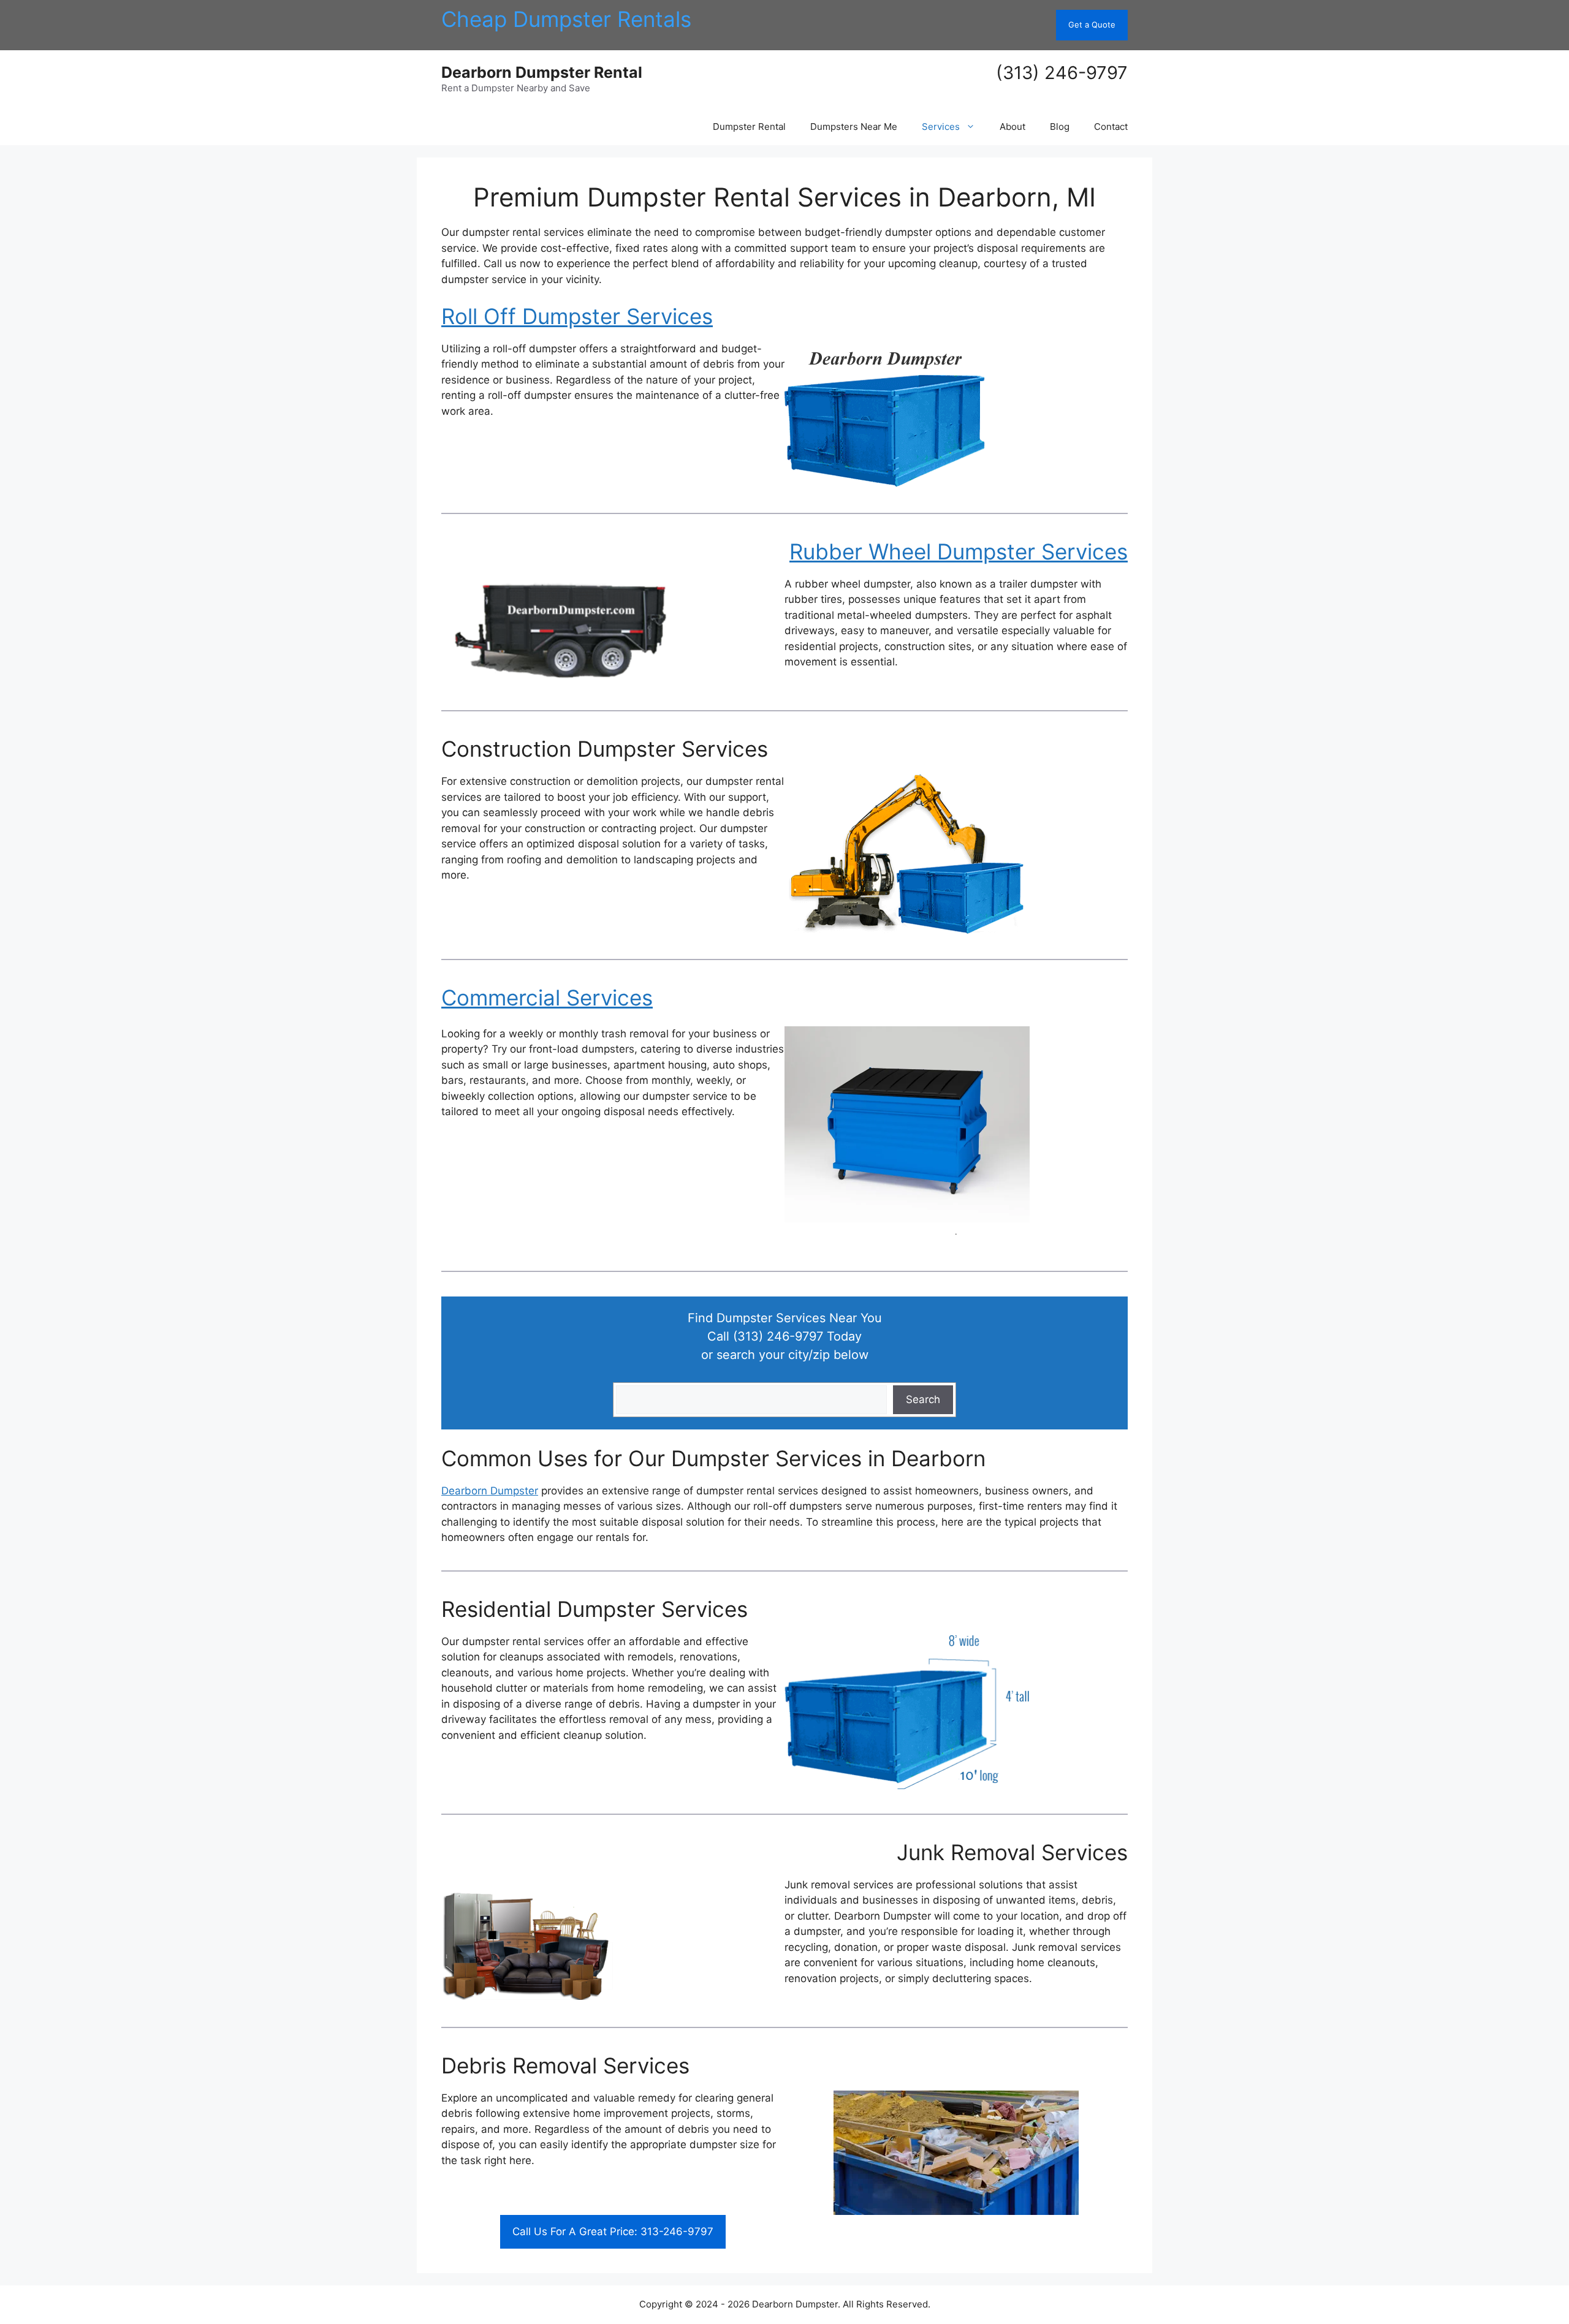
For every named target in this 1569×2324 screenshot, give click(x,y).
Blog (1060, 127)
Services (941, 127)
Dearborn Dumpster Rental (542, 72)
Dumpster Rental (749, 127)
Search (923, 1399)
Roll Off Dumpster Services (577, 316)
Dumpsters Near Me (854, 127)
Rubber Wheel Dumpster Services (959, 551)
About (1012, 127)
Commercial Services (547, 997)
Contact (1111, 127)
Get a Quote (1092, 25)
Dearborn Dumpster (490, 1491)
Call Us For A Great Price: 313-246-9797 (613, 2231)
